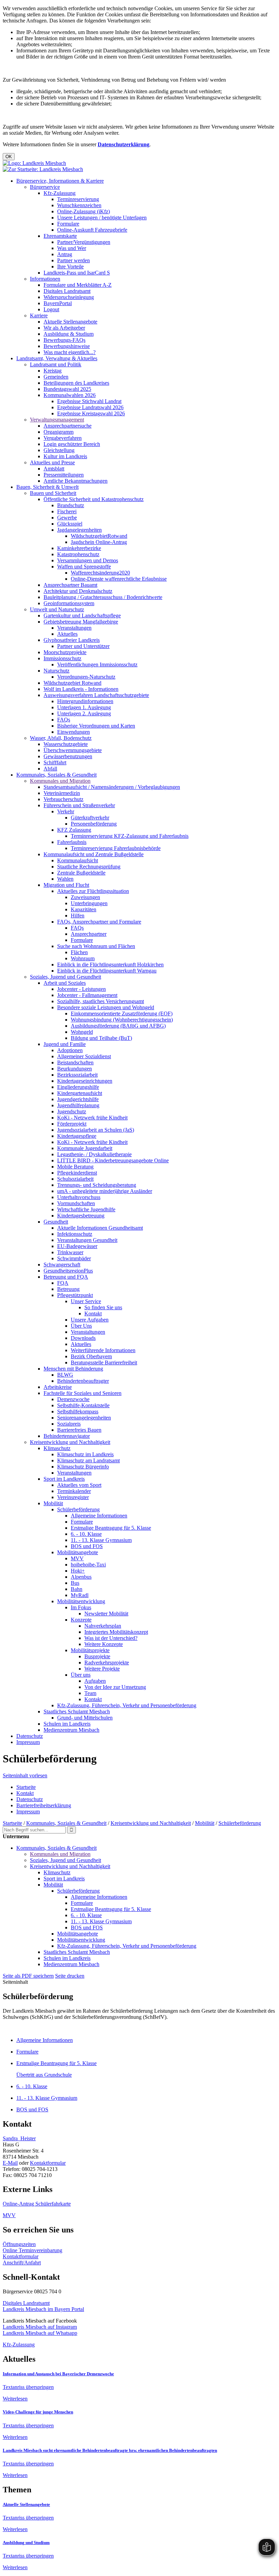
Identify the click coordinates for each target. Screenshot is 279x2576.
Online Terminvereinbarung (32, 2250)
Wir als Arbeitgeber (64, 328)
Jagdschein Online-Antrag (99, 542)
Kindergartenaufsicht (80, 1093)
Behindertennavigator (67, 1436)
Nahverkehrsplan (103, 1626)
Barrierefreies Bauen (79, 1430)
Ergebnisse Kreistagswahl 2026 (91, 413)
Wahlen (65, 879)
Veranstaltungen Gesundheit (87, 1240)
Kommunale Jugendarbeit (85, 1148)
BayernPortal (58, 303)
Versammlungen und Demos (88, 560)
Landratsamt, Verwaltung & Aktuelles (57, 358)
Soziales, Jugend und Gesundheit (65, 977)
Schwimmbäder (74, 1258)
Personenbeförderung (94, 824)
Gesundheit (56, 1222)
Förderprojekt (72, 1124)
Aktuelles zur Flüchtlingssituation (93, 891)
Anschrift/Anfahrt (22, 2263)
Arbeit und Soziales (65, 983)
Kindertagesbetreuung (81, 1216)
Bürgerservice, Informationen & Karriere (60, 181)
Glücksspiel (70, 524)
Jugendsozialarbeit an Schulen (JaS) (96, 1130)
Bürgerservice (45, 187)
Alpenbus (81, 1577)
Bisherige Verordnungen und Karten (96, 726)
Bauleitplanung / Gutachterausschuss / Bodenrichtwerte (103, 597)
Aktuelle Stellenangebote (70, 322)
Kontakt (93, 1314)
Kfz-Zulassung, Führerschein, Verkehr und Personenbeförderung (127, 1705)
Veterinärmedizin (62, 793)
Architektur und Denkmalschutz (78, 591)
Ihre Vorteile (70, 267)
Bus (75, 1583)
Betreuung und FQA (66, 1277)
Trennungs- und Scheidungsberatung (97, 1185)
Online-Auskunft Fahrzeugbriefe (92, 230)
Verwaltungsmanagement (57, 420)
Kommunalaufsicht (78, 860)
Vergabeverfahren (63, 438)
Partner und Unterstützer (83, 646)
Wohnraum (83, 958)
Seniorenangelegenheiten (84, 1418)
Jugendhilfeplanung (78, 1105)
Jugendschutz (72, 1111)
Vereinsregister (73, 1497)
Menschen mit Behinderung (73, 1369)
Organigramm (59, 432)
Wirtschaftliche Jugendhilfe (86, 1209)
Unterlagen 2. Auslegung (84, 713)
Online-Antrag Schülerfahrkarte (37, 2204)
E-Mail (10, 2163)
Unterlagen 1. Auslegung (84, 707)
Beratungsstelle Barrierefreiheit (104, 1362)
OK (9, 157)
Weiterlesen (15, 2399)
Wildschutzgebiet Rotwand (72, 683)
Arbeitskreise (58, 1387)
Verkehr (66, 811)
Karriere (39, 315)
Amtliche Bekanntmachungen (76, 481)
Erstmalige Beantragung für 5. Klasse (111, 1528)
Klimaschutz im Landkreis (85, 1454)
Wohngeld (82, 1032)
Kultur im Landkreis (65, 456)
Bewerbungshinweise (67, 346)
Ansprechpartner (89, 934)
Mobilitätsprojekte (90, 1650)
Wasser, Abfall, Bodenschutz (61, 738)
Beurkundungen (75, 1069)
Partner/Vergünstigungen (84, 242)
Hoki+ (78, 1571)
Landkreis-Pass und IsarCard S (77, 273)
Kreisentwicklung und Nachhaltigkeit (70, 1442)
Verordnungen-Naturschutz (86, 677)
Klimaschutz (57, 1448)
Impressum (28, 1742)
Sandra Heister (19, 2138)
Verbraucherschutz (63, 799)
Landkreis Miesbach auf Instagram (40, 2327)
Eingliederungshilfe (78, 1087)
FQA (63, 1283)
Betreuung (68, 1289)
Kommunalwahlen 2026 (70, 395)
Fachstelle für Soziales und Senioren (83, 1393)
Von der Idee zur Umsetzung (115, 1687)
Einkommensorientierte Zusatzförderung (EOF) (122, 1013)
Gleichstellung (59, 450)
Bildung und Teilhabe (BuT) (101, 1038)
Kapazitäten (84, 909)
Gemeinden (56, 377)
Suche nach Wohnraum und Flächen (96, 946)
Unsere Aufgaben (90, 1320)
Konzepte (81, 1620)
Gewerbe (67, 518)
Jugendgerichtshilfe (78, 1099)
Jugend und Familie (65, 1044)
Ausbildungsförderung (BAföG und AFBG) (118, 1026)
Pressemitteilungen (64, 475)
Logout (51, 309)
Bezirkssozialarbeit (77, 1075)
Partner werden (73, 260)
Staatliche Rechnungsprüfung (89, 867)
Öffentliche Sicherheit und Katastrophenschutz (94, 499)
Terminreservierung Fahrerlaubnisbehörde (116, 848)
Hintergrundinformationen (85, 701)
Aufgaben (95, 1681)
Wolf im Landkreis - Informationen (81, 689)
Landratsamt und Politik (56, 364)
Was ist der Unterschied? (111, 1638)
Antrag (65, 254)
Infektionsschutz (75, 1234)
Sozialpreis (69, 1424)
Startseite (26, 1787)
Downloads (83, 1338)
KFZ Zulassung (74, 830)
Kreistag (53, 371)
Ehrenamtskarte (60, 236)
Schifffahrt (55, 762)
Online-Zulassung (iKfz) (84, 211)
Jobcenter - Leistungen (81, 989)
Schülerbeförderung (78, 1509)
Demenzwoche (73, 1399)
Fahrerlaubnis (72, 842)
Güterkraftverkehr (90, 818)
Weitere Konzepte (104, 1644)
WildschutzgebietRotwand (99, 536)
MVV (77, 1558)
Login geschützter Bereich (72, 444)
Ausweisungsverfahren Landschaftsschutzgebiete (96, 695)
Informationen (45, 279)
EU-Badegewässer (77, 1246)
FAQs (64, 720)
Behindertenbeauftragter (83, 1381)
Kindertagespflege (77, 1136)
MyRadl (80, 1595)
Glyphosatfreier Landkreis (72, 640)
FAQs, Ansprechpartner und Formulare (99, 922)
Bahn (77, 1589)
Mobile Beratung (75, 1167)
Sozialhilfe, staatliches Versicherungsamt (101, 1001)
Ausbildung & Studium (69, 334)
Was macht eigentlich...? (70, 352)
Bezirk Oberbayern (91, 1356)
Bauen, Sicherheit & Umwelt (47, 487)
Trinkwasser (70, 1252)
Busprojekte (97, 1656)
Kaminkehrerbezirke (79, 548)
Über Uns (81, 1326)
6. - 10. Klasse (86, 1534)
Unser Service (86, 1301)
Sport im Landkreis (64, 1479)
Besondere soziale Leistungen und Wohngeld (106, 1007)
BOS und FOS (87, 1546)
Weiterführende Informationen (103, 1350)
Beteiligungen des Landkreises (76, 383)
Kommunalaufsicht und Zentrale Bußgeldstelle (94, 854)
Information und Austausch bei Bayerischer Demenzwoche (58, 2374)
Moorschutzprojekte (65, 652)
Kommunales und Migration (60, 781)
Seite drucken (70, 1976)
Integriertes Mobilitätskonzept (116, 1632)
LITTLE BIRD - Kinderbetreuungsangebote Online (113, 1160)
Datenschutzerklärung (124, 144)
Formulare (68, 224)
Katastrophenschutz (78, 554)
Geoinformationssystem (69, 603)
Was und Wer (72, 248)
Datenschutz (30, 1736)
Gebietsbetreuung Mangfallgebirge (81, 622)
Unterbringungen (89, 903)
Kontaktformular (48, 2163)
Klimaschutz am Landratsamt (88, 1460)
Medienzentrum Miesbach (71, 1730)
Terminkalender (74, 1491)
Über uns (81, 1675)
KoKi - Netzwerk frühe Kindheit (92, 1118)
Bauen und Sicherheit (53, 493)
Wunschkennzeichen (79, 205)
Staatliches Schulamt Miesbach (77, 1711)
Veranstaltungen (74, 628)
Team (90, 1693)
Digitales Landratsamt (67, 291)
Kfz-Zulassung (60, 193)
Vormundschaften (76, 1203)
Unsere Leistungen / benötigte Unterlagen (102, 218)
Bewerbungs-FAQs (64, 340)
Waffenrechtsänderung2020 (100, 573)
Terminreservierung (78, 199)
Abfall (50, 769)
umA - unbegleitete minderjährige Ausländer (105, 1191)
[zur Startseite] (34, 163)
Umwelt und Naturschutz (57, 609)
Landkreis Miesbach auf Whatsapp (40, 2333)
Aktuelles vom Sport (79, 1485)
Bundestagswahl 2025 (67, 389)
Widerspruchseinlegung (69, 297)
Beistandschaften (75, 1062)
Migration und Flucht (66, 885)
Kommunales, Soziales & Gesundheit (56, 775)
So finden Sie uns (103, 1307)
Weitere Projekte (102, 1669)
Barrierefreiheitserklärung (44, 1805)
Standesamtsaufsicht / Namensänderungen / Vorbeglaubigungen (112, 787)
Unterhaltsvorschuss (79, 1197)
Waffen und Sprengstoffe (84, 567)
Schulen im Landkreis (67, 1724)
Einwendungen (73, 732)
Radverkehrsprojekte (107, 1663)
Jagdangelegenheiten (79, 530)
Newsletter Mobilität (106, 1614)
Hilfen (78, 916)
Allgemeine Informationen (99, 1516)
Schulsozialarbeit (75, 1179)
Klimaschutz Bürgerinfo (83, 1467)
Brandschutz (71, 505)
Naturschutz (56, 671)
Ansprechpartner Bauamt (70, 585)
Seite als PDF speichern (28, 1976)
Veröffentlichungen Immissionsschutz (97, 664)
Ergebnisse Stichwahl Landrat (89, 401)
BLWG (65, 1375)
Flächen (79, 952)
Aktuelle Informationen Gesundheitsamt (100, 1228)
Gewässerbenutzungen (68, 756)
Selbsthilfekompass (78, 1411)
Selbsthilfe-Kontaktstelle (83, 1405)
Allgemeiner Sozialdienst (84, 1056)
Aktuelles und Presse (52, 462)
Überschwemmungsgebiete (73, 750)
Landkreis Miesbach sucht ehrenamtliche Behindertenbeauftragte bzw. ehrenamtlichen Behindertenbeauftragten (110, 2450)
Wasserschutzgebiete (66, 744)
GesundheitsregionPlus (68, 1271)
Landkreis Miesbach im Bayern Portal (43, 2309)
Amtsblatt (54, 469)
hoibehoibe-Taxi (88, 1565)
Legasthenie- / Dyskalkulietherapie (94, 1154)
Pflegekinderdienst (77, 1173)
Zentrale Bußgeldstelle (81, 873)
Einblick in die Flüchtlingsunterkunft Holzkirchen (110, 965)
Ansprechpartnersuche (68, 426)
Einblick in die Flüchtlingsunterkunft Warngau (107, 971)
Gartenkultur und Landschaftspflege (82, 616)
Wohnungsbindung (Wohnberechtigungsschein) (122, 1020)
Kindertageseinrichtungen (85, 1081)
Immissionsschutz (62, 658)
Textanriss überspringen (28, 2387)
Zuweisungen (85, 897)
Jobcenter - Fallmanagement (87, 995)
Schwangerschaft (62, 1265)
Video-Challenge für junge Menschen (38, 2412)
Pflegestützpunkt (75, 1295)
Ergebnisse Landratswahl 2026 (90, 407)
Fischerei (67, 511)
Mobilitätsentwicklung (81, 1601)
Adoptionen (70, 1050)
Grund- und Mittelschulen (85, 1718)
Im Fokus (81, 1607)
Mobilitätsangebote (78, 1552)
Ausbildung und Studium (26, 2542)
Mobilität (53, 1503)
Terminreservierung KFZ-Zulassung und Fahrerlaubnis (130, 836)
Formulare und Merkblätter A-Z (78, 285)
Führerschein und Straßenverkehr (79, 805)
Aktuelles (67, 634)
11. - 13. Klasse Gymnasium (101, 1540)
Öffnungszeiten (19, 2244)
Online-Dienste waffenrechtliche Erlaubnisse (119, 579)
